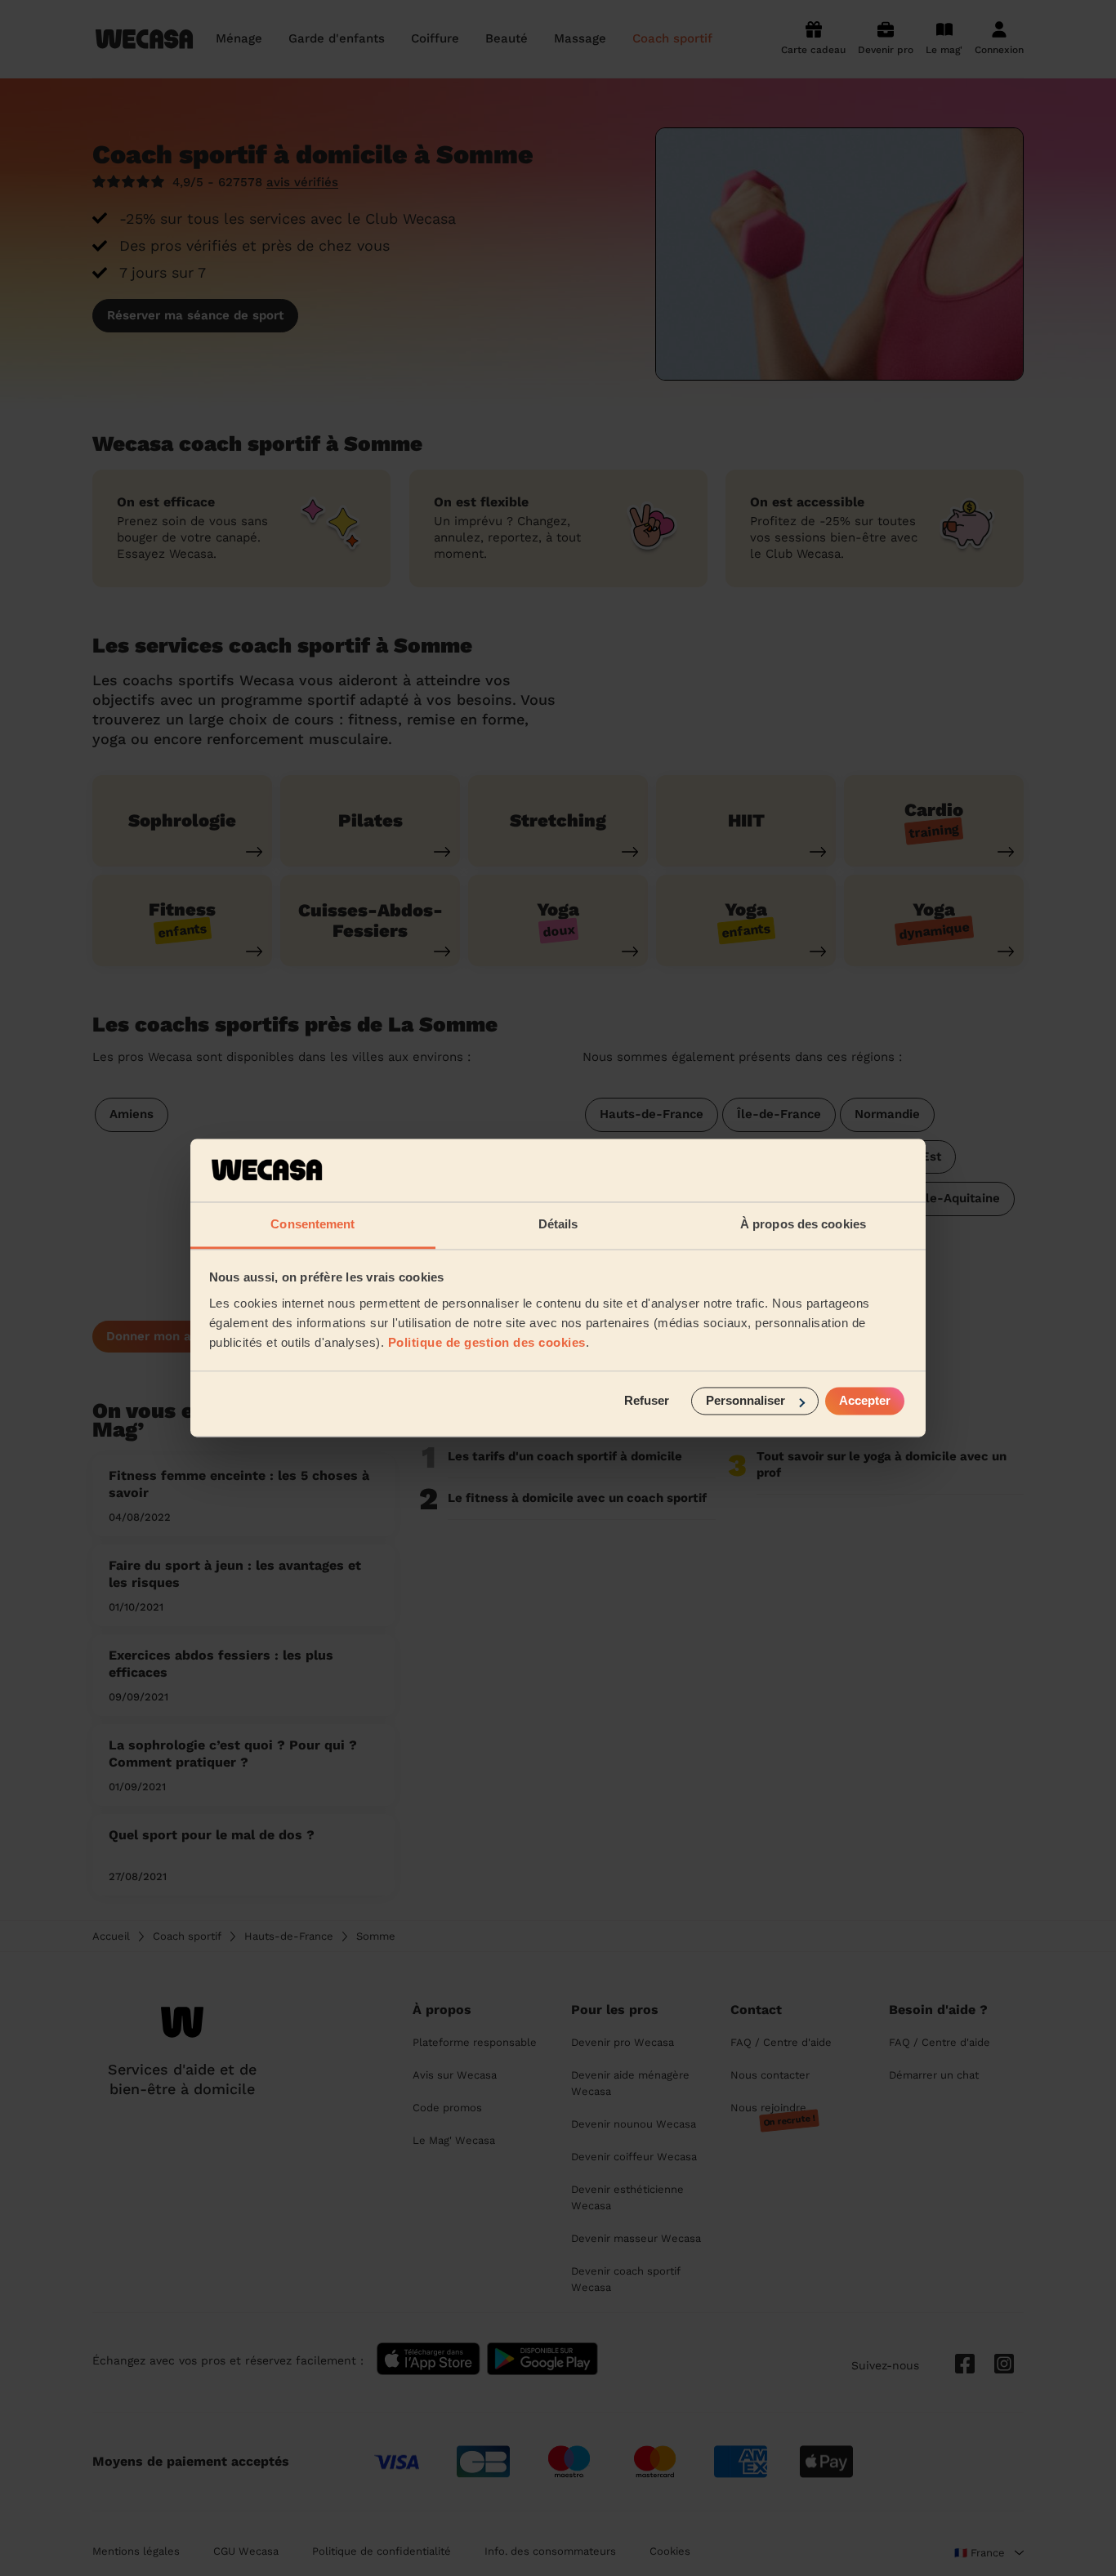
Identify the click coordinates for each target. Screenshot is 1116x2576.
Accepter (865, 1401)
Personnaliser (745, 1401)
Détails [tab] (558, 1224)
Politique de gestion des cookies (487, 1342)
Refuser (647, 1401)
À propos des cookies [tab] (803, 1224)
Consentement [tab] (312, 1224)
